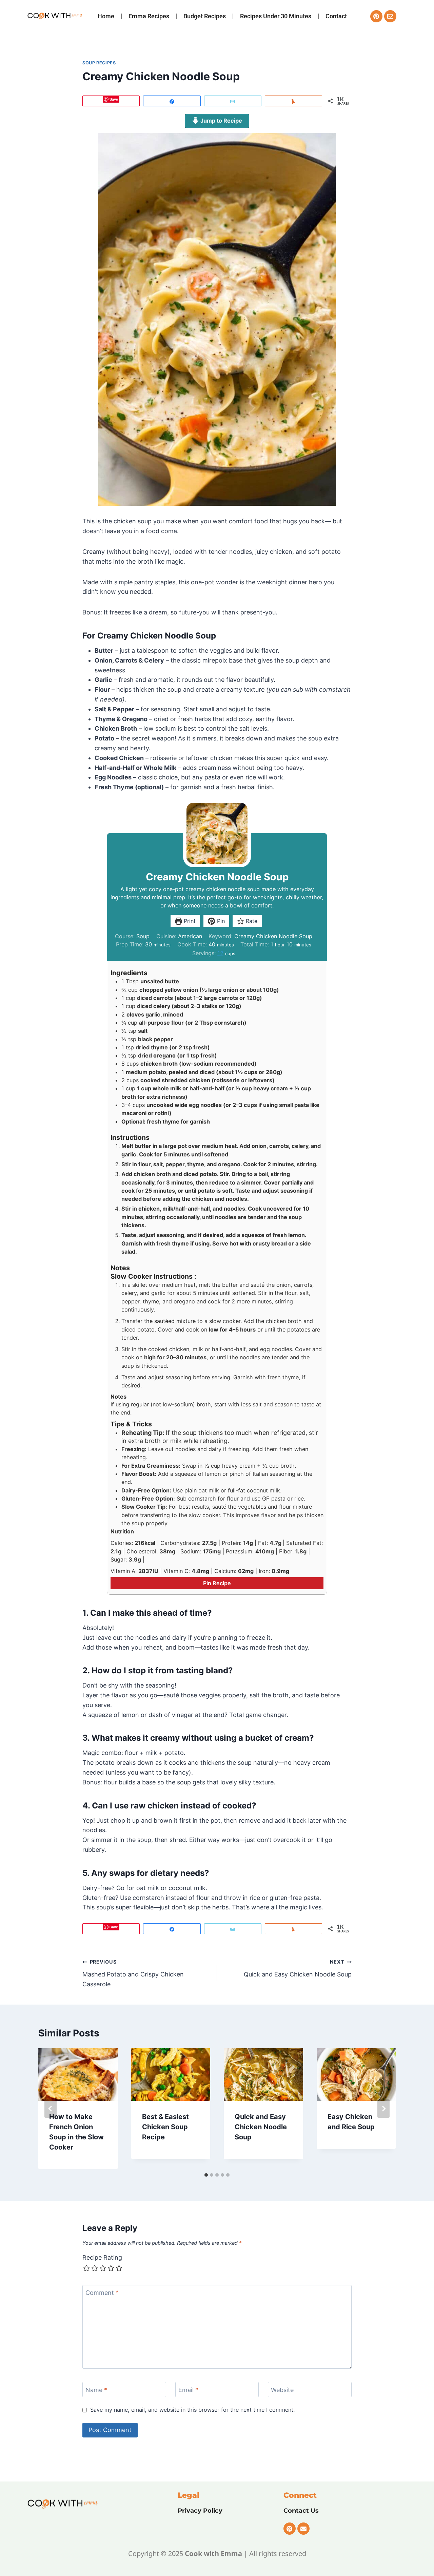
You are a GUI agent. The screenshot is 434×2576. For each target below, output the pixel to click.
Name (96, 2390)
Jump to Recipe (221, 121)
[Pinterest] (376, 16)
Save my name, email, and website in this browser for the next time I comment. (192, 2410)
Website (282, 2390)
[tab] (206, 2175)
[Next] (383, 2109)
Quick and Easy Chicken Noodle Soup (298, 1968)
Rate (251, 921)
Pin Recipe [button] (217, 1583)
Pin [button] (220, 921)
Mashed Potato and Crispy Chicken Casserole (133, 1973)
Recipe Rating (102, 2257)
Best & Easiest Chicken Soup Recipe (165, 2127)
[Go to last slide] (51, 2109)
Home (106, 16)
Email (188, 2390)
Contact (336, 16)
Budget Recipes (205, 16)
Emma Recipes (149, 16)
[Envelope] (390, 16)
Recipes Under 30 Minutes (276, 16)
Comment (102, 2293)
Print (189, 921)
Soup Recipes (99, 63)
